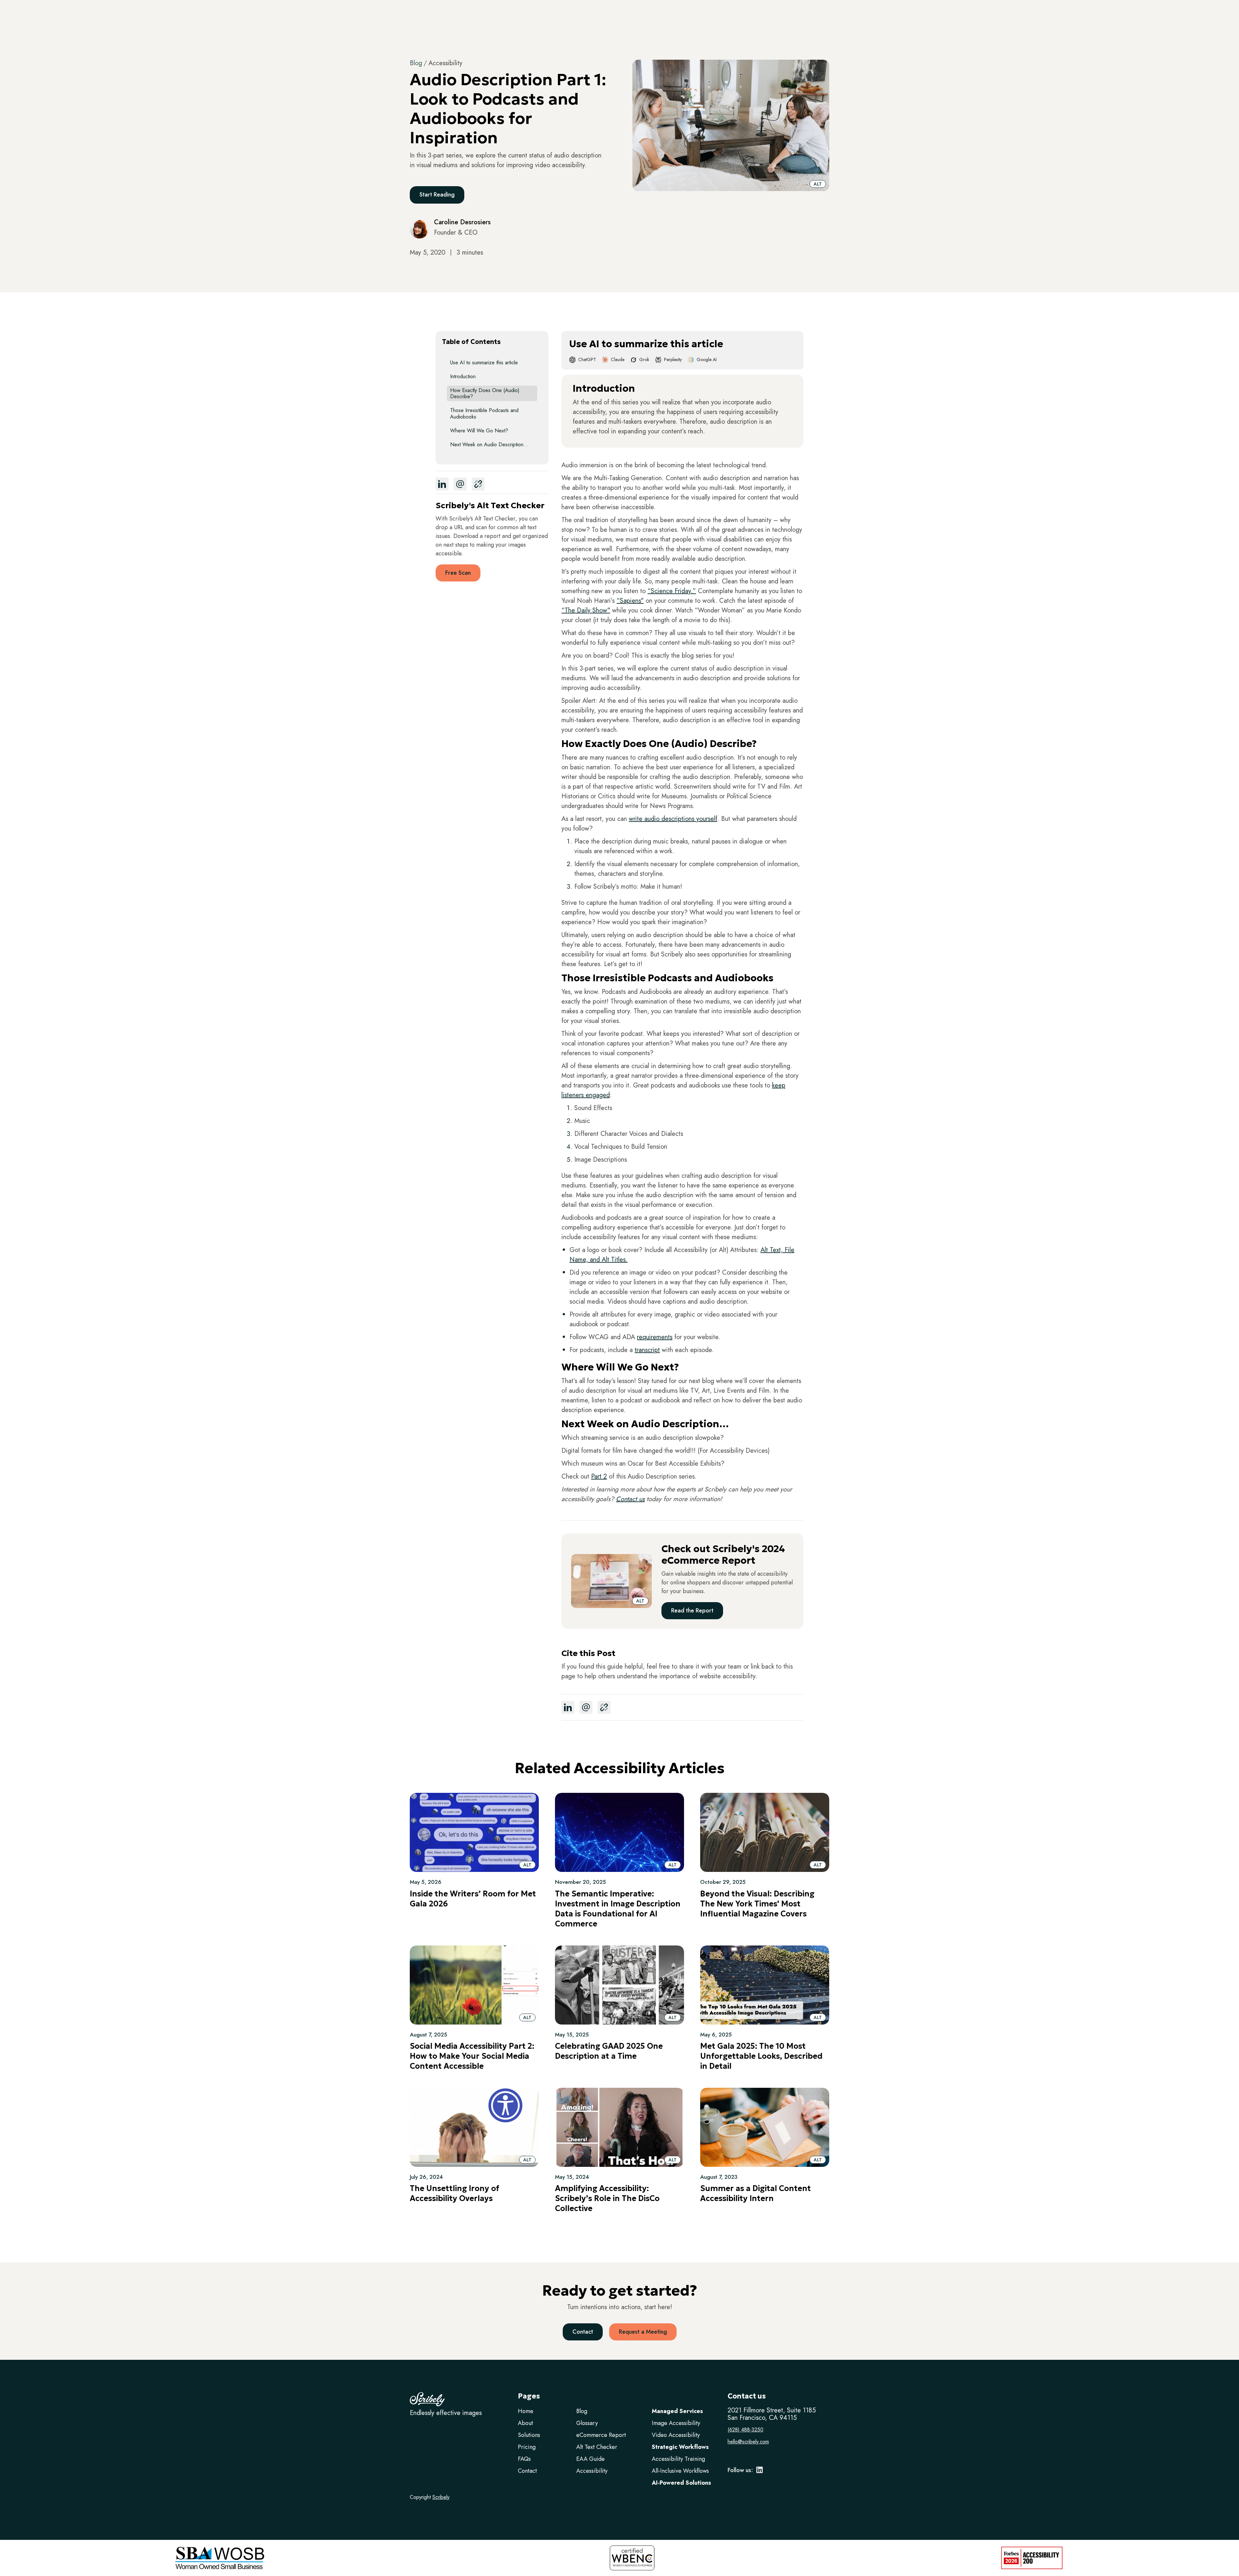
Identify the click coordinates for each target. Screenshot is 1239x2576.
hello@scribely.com (748, 2442)
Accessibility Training (678, 2459)
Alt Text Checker (597, 2447)
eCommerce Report (601, 2435)
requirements (655, 1337)
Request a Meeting (643, 2332)
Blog (416, 63)
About (525, 2423)
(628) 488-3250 (745, 2430)
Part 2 (599, 1476)
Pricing (527, 2447)
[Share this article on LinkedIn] (442, 484)
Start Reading (437, 195)
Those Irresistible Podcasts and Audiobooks (484, 413)
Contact (583, 2332)
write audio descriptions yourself (673, 819)
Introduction (463, 376)
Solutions (529, 2435)
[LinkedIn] (760, 2472)
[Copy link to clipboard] (478, 484)
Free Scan (458, 573)
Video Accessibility (676, 2435)
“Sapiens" (630, 601)
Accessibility (592, 2471)
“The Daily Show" (586, 610)
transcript (647, 1350)
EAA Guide (590, 2459)
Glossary (587, 2423)
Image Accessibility (676, 2423)
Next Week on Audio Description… (489, 444)
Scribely (441, 2497)
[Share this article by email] (460, 484)
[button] (818, 184)
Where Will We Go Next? (479, 431)
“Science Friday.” (672, 591)
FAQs (524, 2459)
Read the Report (692, 1611)
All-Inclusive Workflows (680, 2471)
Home (526, 2411)
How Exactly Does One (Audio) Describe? (485, 393)
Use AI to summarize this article (484, 363)
